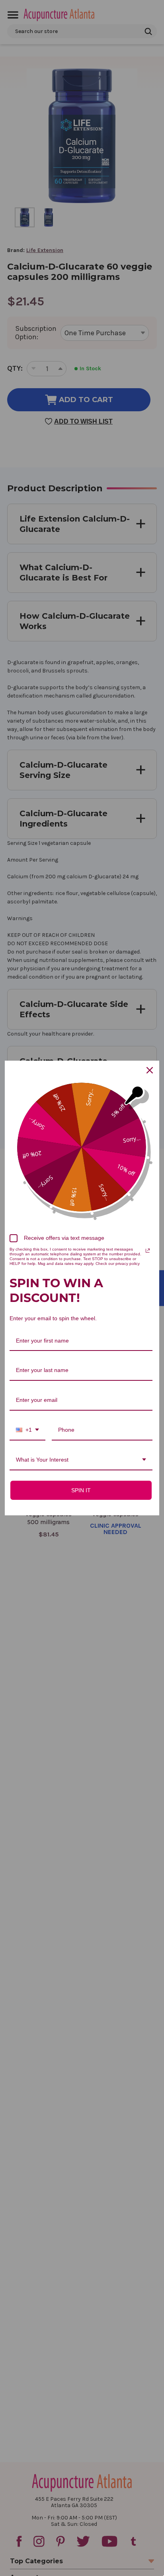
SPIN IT (81, 1490)
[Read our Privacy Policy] (148, 1251)
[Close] (150, 1070)
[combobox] (27, 1430)
